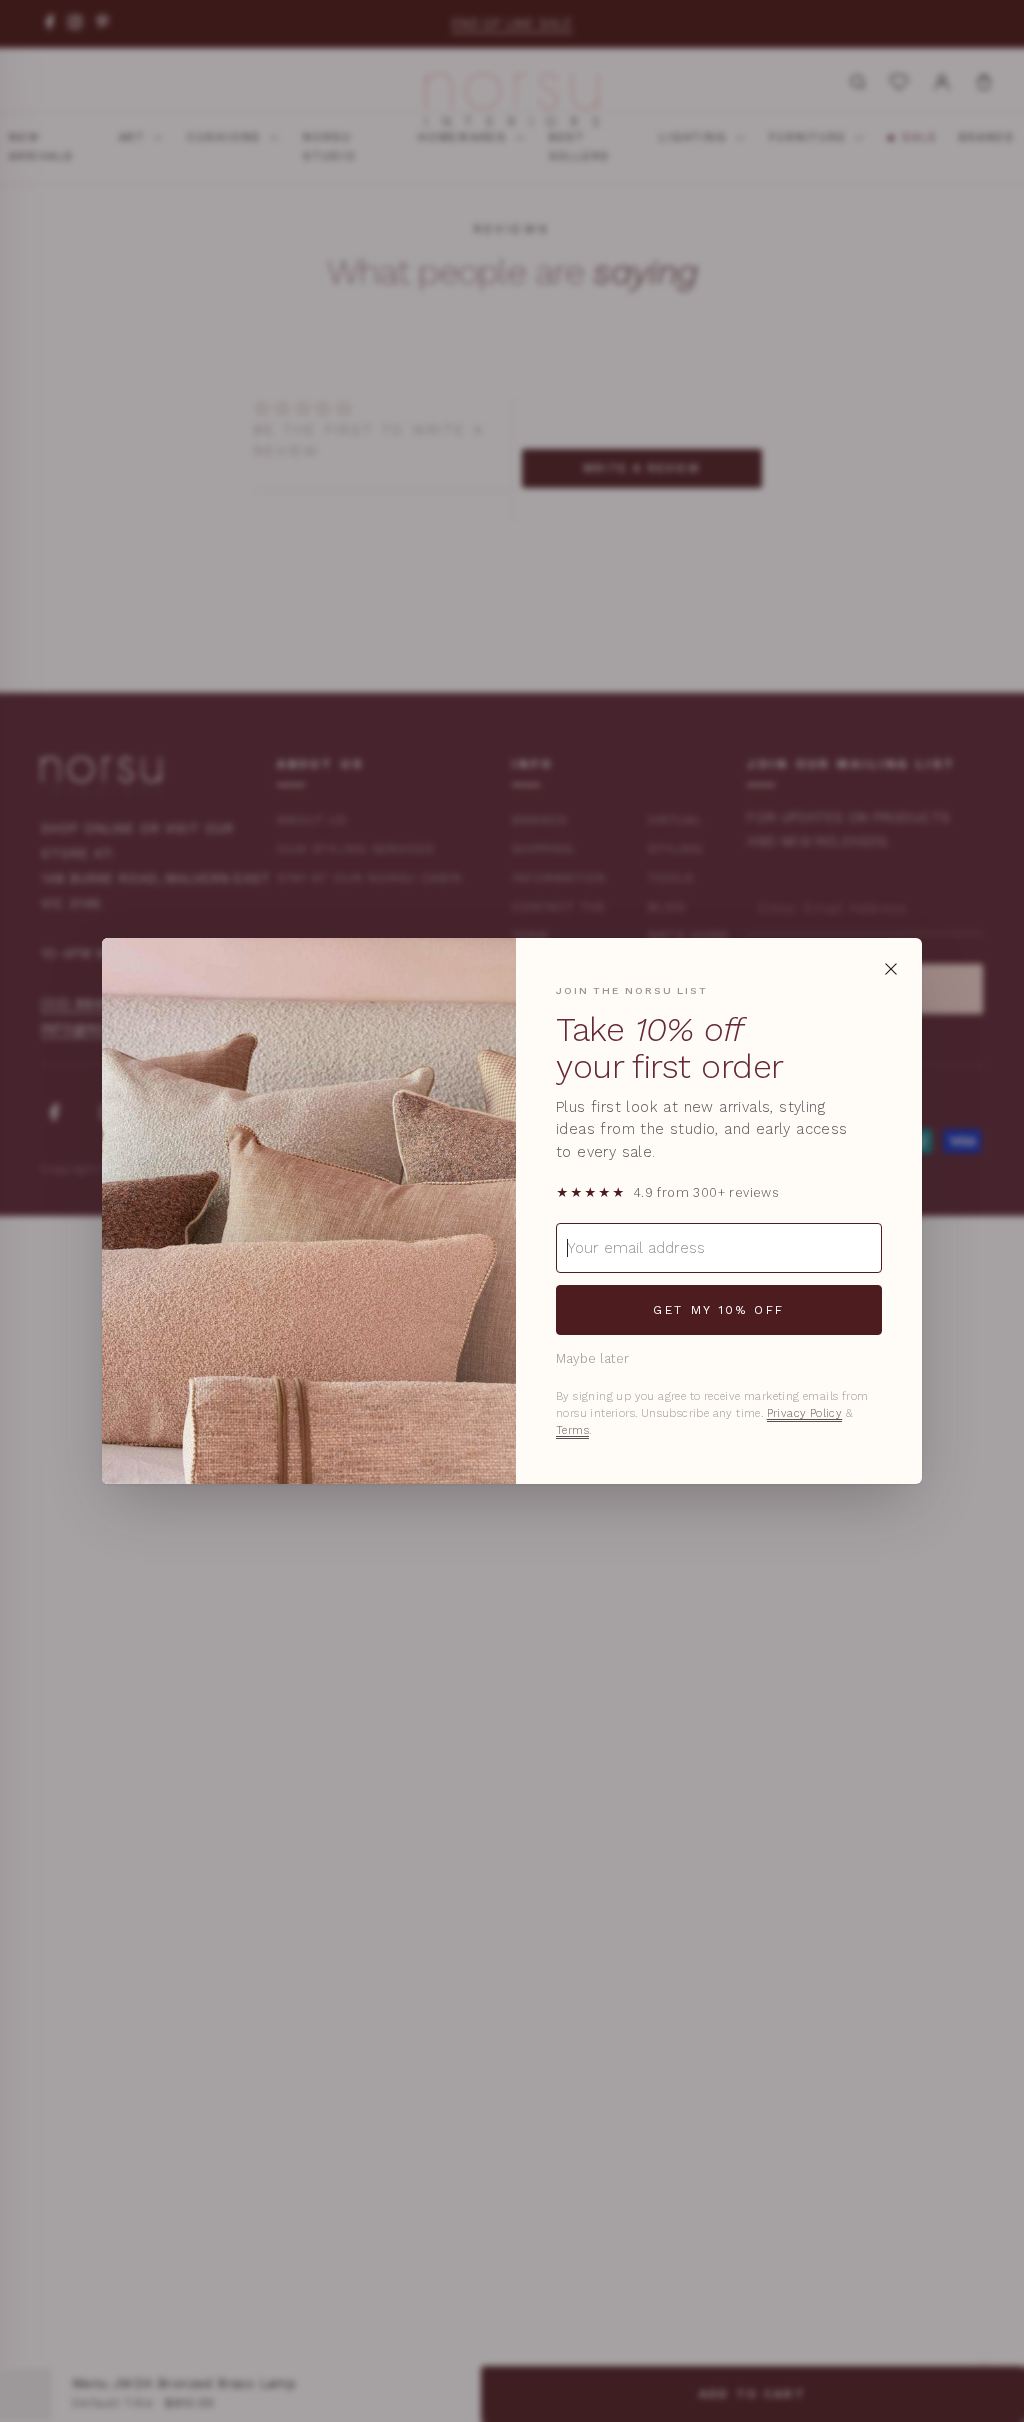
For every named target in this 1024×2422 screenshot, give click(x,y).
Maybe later (592, 1358)
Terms (572, 1430)
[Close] (891, 969)
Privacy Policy (805, 1413)
